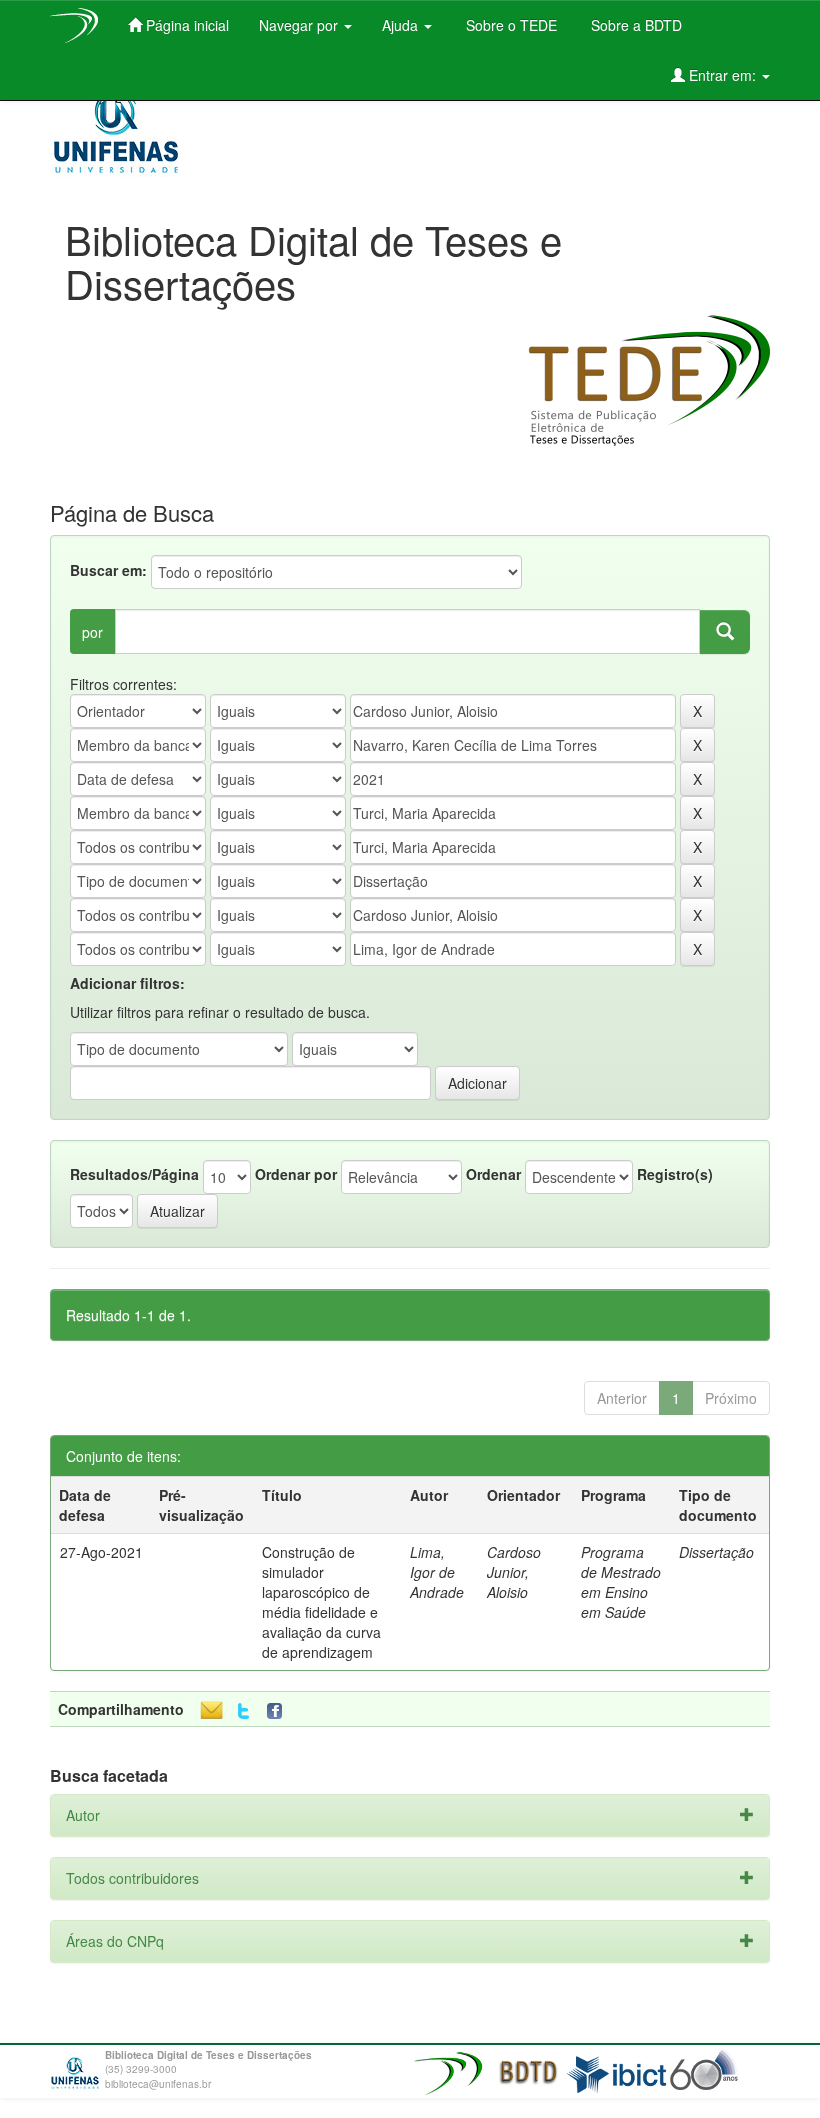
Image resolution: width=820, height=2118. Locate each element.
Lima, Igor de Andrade (437, 1572)
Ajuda (402, 25)
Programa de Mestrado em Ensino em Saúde (621, 1582)
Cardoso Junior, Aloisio (514, 1572)
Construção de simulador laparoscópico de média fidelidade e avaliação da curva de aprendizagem (321, 1602)
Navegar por (300, 25)
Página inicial (185, 25)
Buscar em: (108, 570)
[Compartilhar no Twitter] (243, 1711)
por (92, 632)
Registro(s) (675, 1174)
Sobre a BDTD (634, 25)
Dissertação (716, 1552)
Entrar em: (722, 75)
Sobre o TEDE (509, 25)
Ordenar (493, 1174)
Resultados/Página (134, 1174)
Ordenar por (296, 1174)
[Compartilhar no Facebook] (279, 1711)
